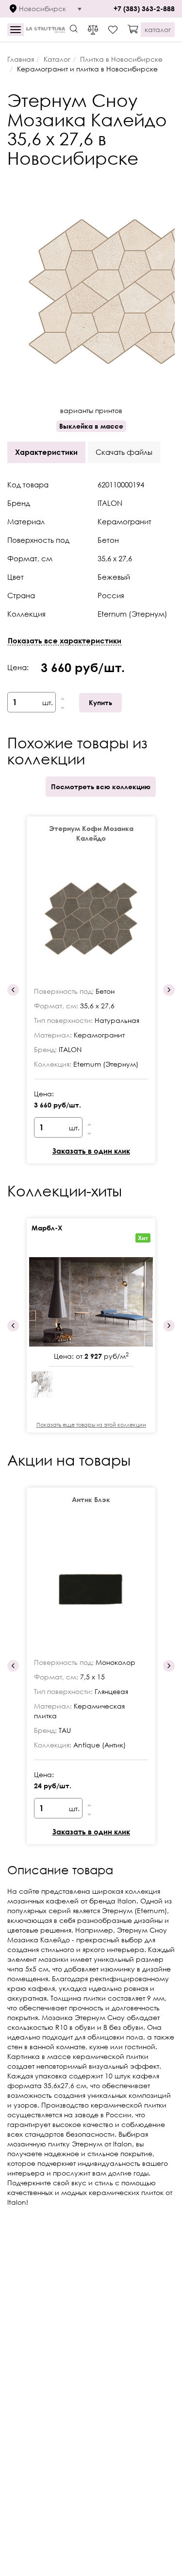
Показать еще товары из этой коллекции (91, 1425)
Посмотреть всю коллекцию (101, 787)
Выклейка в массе (91, 426)
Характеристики (46, 452)
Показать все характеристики (65, 640)
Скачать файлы (124, 452)
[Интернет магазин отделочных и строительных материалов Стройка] (46, 30)
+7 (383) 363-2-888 (144, 9)
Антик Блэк (91, 1499)
